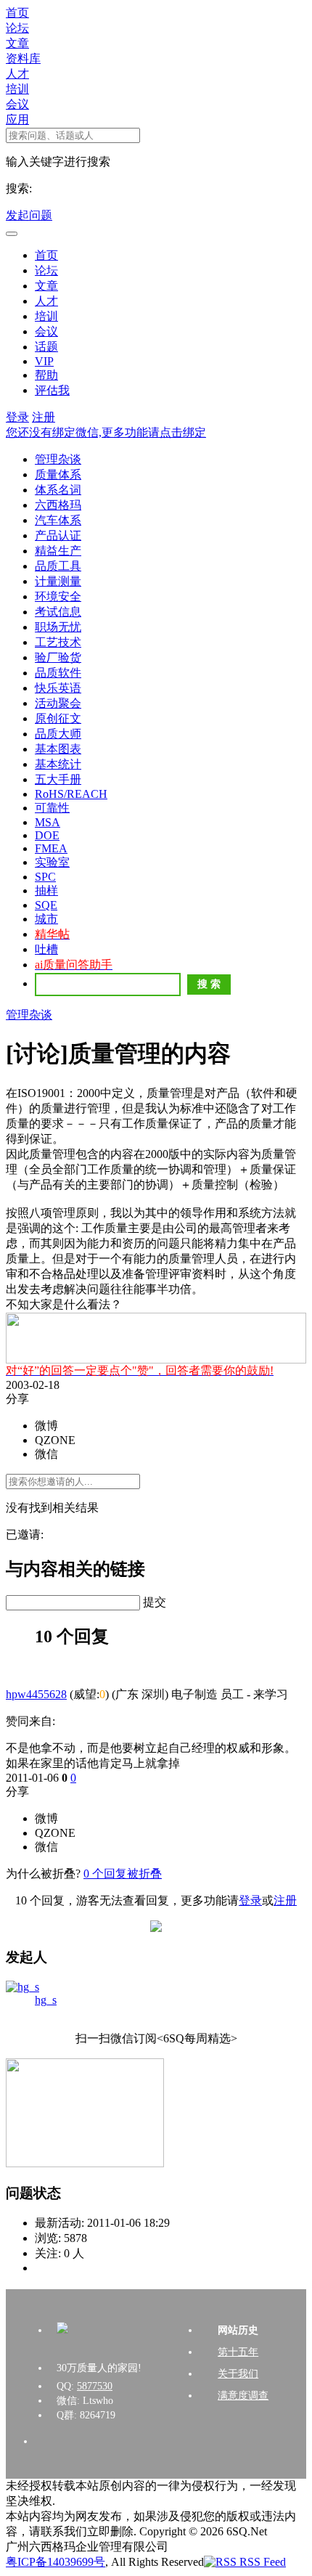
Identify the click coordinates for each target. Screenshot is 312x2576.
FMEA (51, 848)
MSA (48, 822)
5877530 (95, 2386)
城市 (46, 919)
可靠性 (52, 808)
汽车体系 (58, 520)
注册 (44, 417)
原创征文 (58, 718)
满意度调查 (243, 2396)
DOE (47, 835)
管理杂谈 (58, 459)
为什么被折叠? (43, 1874)
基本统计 (58, 764)
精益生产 (58, 551)
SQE (46, 905)
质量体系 (58, 474)
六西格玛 (58, 505)
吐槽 (46, 949)
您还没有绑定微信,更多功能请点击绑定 (106, 432)
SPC (45, 877)
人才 (17, 74)
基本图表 (58, 749)
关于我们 (238, 2374)
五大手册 (58, 779)
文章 (17, 43)
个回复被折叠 (123, 1874)
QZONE (55, 1440)
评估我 (52, 390)
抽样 (46, 890)
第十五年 (238, 2352)
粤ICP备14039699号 (56, 2562)
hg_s (46, 2000)
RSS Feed (261, 2562)
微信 (46, 1454)
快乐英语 (58, 688)
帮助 (46, 375)
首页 (17, 13)
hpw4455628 (36, 1694)
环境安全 (58, 596)
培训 (17, 89)
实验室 (52, 862)
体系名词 (58, 490)
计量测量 (58, 581)
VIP (44, 361)
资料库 (23, 58)
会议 (17, 104)
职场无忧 (58, 627)
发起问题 (29, 215)
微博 (46, 1426)
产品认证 (58, 535)
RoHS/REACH (71, 794)
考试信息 (58, 612)
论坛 (17, 28)
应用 (17, 119)
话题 (46, 347)
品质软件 (58, 673)
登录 (17, 417)
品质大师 (58, 734)
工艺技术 (58, 642)
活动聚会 (58, 703)
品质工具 (58, 566)
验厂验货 (58, 657)
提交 (155, 1602)
